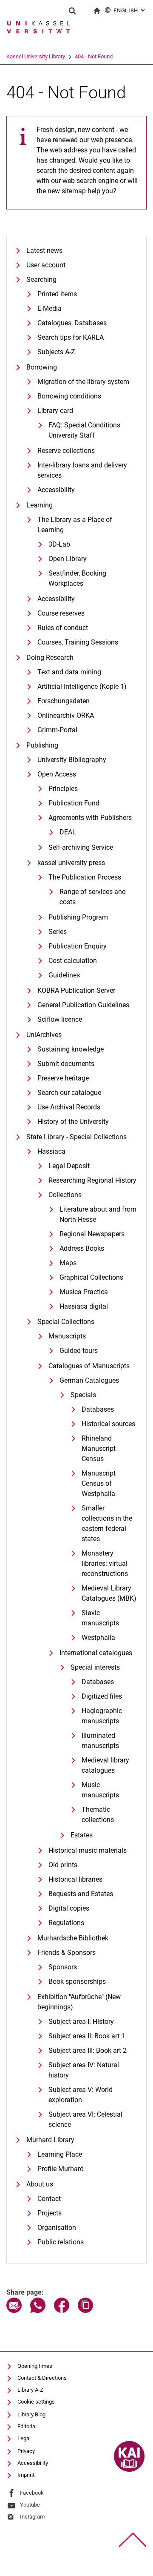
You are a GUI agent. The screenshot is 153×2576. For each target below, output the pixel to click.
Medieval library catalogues (105, 1765)
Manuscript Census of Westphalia (99, 1483)
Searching (41, 279)
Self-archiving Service (81, 847)
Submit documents (66, 1064)
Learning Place (60, 2154)
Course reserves (61, 613)
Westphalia (98, 1638)
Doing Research (50, 658)
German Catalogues (89, 1380)
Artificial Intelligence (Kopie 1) (82, 686)
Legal (24, 2438)
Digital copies (69, 1908)
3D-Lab (59, 544)
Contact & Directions (42, 2378)
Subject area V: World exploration (81, 2095)
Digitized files (102, 1696)
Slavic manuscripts (100, 1618)
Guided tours (79, 1351)
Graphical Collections (91, 1277)
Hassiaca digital (84, 1306)
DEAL (68, 832)
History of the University (73, 1122)
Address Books (82, 1248)
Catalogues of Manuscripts (89, 1366)
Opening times (35, 2366)
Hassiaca (51, 1151)
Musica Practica (84, 1292)
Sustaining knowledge (71, 1049)
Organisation (57, 2228)
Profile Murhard (61, 2169)
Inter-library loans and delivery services (82, 470)
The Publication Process (85, 877)
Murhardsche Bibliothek (73, 1938)
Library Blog (31, 2414)
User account (46, 265)
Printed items (57, 294)
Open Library (68, 559)
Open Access (57, 774)
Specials (83, 1395)
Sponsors (63, 1967)
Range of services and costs (93, 897)
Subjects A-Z (56, 352)
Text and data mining (69, 672)
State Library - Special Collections (76, 1137)
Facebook (32, 2493)
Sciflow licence (60, 1019)
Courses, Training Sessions (78, 642)
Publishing (42, 745)
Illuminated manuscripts (100, 1741)
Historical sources (108, 1424)
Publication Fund (74, 803)
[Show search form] (72, 11)
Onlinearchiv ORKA (66, 715)
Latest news (44, 251)
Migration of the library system (83, 382)
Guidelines (64, 975)
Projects (50, 2213)
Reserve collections (66, 451)
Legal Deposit (69, 1166)
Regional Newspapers (92, 1234)
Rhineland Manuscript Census (99, 1448)
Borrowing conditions (69, 396)
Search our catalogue (69, 1093)
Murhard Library (50, 2140)
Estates (82, 1835)
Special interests (95, 1667)
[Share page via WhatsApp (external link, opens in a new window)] (38, 2311)
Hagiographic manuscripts (102, 1716)
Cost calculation (73, 961)
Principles (63, 789)
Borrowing (42, 367)
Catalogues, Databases (72, 323)
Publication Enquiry (78, 946)
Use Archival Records (69, 1107)
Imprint (26, 2475)
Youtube (30, 2505)
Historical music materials (88, 1850)
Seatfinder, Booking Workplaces (77, 578)
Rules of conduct (63, 628)
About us (40, 2184)
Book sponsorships (77, 1981)
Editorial (27, 2426)
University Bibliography (72, 760)
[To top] (133, 2540)
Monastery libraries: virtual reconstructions (105, 1563)
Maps (68, 1263)
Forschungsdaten (64, 701)
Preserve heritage (63, 1078)
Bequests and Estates (81, 1894)
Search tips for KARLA (71, 337)
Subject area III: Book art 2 (88, 2050)
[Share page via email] (14, 2311)
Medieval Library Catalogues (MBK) (109, 1593)
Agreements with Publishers (90, 818)
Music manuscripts (100, 1790)
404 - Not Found (94, 56)
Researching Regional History (92, 1180)
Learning (40, 505)
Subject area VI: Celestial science (85, 2119)
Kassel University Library (36, 56)
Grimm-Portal (57, 730)
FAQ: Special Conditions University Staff (84, 430)
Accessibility (56, 490)
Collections (65, 1195)
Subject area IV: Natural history (84, 2070)
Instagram (32, 2517)
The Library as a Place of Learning (75, 525)
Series (58, 932)
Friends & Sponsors (67, 1953)
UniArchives (44, 1035)
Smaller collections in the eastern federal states (107, 1523)
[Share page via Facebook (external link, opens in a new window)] (62, 2311)
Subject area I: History (81, 2022)
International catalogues (96, 1653)
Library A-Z (30, 2390)
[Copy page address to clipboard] (85, 2311)
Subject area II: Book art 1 (87, 2036)
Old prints (63, 1865)
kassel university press (71, 863)
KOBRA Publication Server (76, 990)
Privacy (26, 2451)
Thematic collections (98, 1815)
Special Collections (66, 1322)
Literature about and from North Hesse (98, 1214)
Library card (55, 411)
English (130, 10)
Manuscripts (67, 1336)
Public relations (61, 2242)
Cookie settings (36, 2402)
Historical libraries (75, 1879)
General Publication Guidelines (83, 1005)
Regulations (66, 1923)
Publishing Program (78, 917)
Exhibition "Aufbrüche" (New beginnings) (79, 2002)
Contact (49, 2199)
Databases (98, 1409)
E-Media (50, 308)
